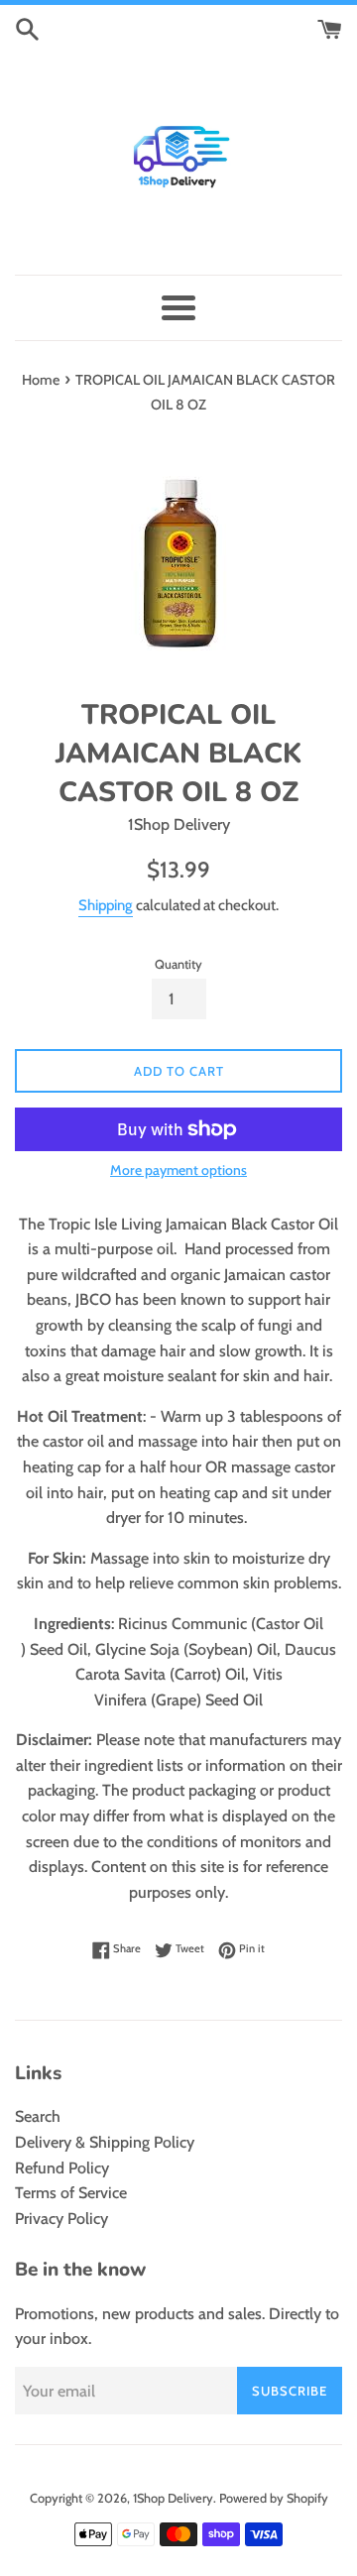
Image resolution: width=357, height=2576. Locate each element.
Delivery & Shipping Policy (105, 2142)
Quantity (178, 964)
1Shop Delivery (173, 2498)
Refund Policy (62, 2168)
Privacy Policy (61, 2219)
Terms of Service (71, 2193)
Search (38, 2116)
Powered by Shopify (274, 2498)
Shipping (106, 905)
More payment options (178, 1170)
